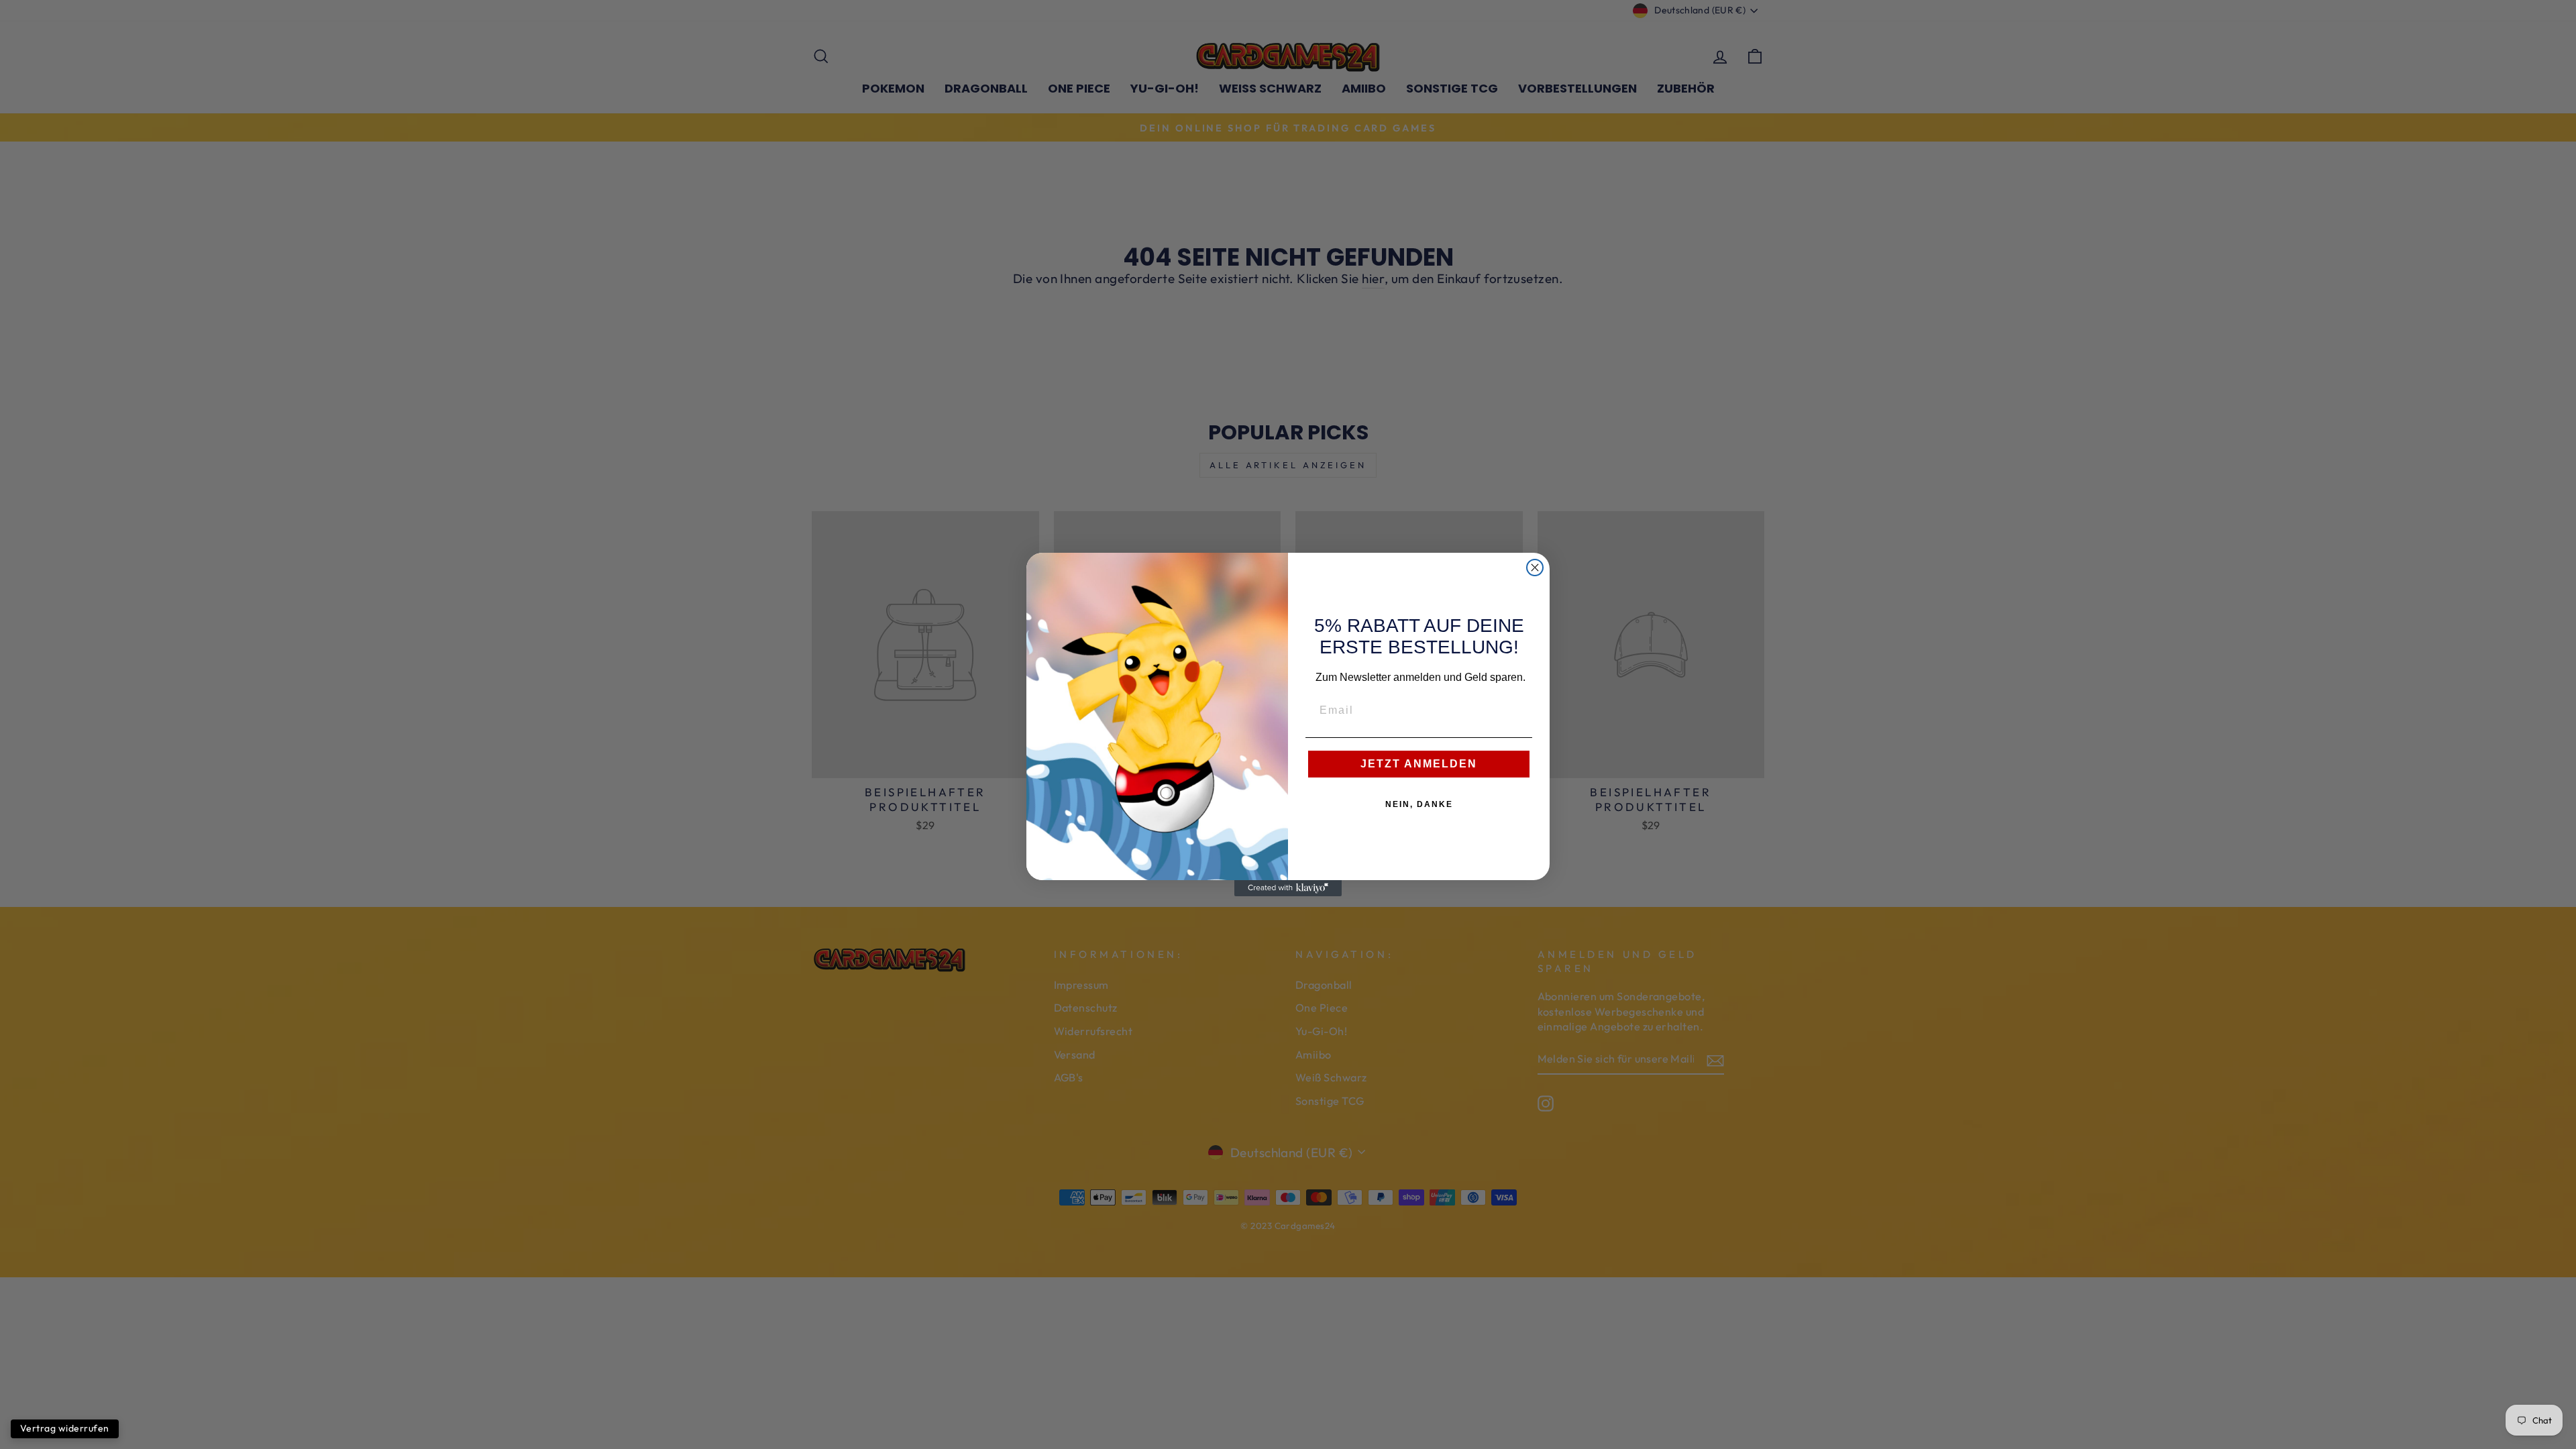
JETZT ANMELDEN (1419, 764)
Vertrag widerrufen (65, 1428)
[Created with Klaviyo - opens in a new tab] (1288, 888)
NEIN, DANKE (1419, 804)
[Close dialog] (1535, 568)
